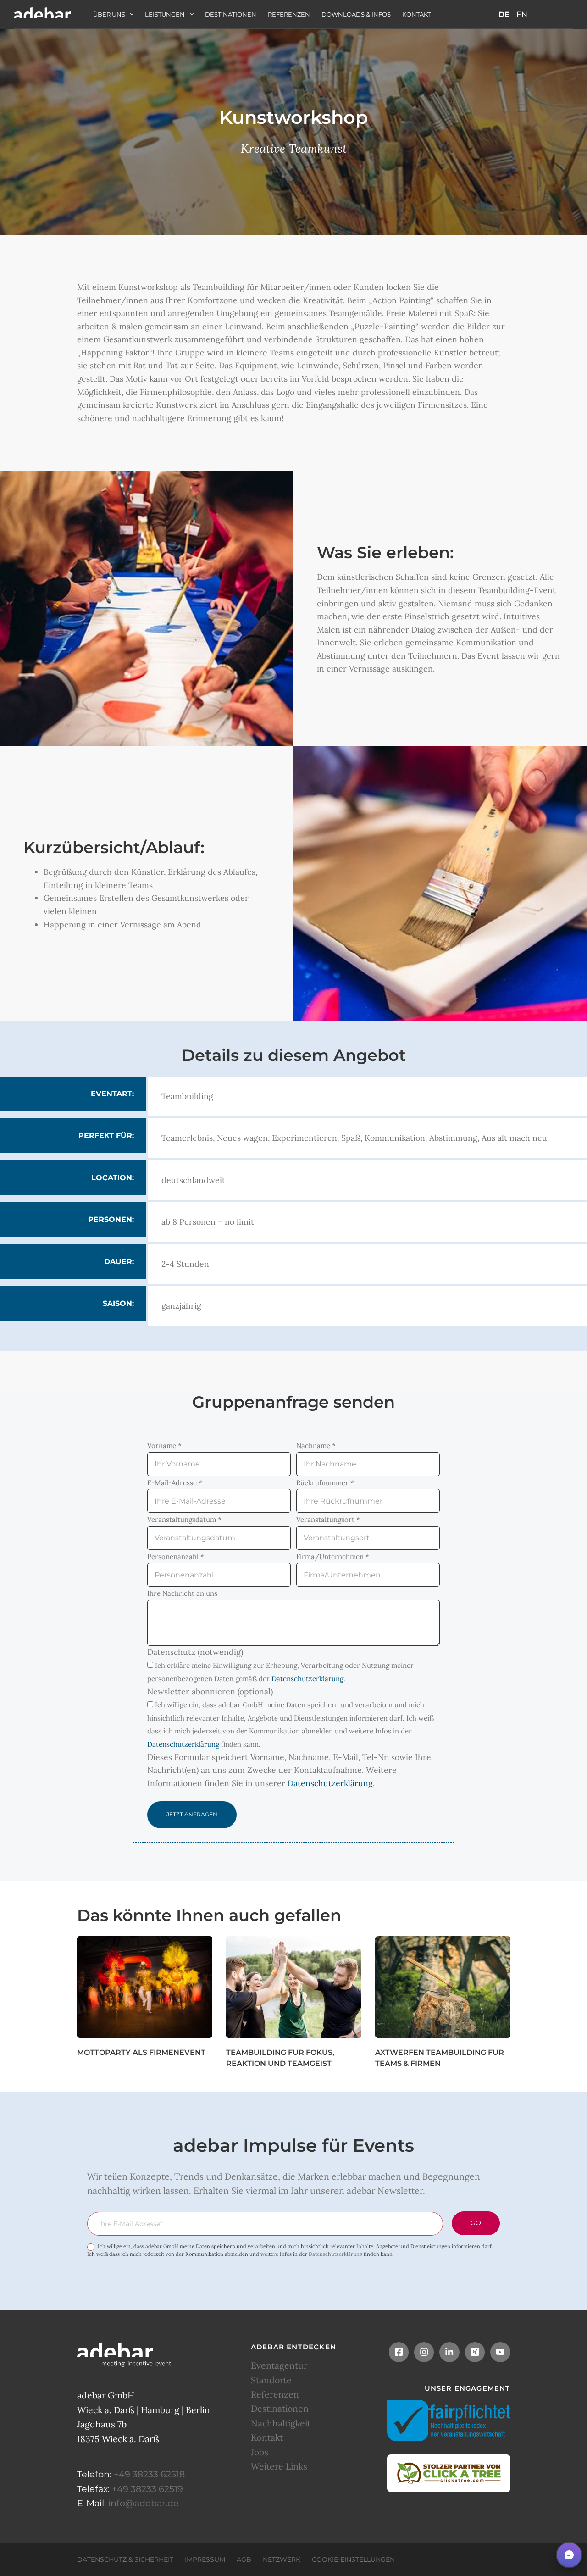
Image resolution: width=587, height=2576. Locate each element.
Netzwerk (282, 2559)
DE (504, 14)
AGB (244, 2559)
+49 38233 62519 (147, 2488)
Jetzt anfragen (192, 1814)
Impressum (205, 2559)
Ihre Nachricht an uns (182, 1593)
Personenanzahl (176, 1557)
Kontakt (416, 14)
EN (522, 14)
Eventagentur (279, 2365)
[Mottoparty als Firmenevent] (145, 1987)
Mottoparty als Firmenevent (141, 2052)
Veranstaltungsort (328, 1519)
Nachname (316, 1446)
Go (476, 2223)
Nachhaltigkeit (281, 2423)
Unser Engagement (468, 2388)
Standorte (271, 2380)
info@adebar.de (144, 2503)
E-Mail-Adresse (175, 1483)
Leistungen (165, 14)
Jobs (260, 2452)
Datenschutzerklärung (307, 1679)
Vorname (164, 1446)
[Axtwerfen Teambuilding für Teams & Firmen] (443, 1987)
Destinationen (231, 14)
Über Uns (109, 14)
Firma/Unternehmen (333, 1557)
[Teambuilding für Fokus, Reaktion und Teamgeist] (294, 1987)
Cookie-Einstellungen (353, 2559)
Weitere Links (279, 2466)
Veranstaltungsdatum (184, 1519)
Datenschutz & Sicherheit (125, 2559)
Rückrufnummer (325, 1483)
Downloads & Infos (356, 14)
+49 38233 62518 (149, 2474)
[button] (569, 2555)
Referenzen (289, 14)
